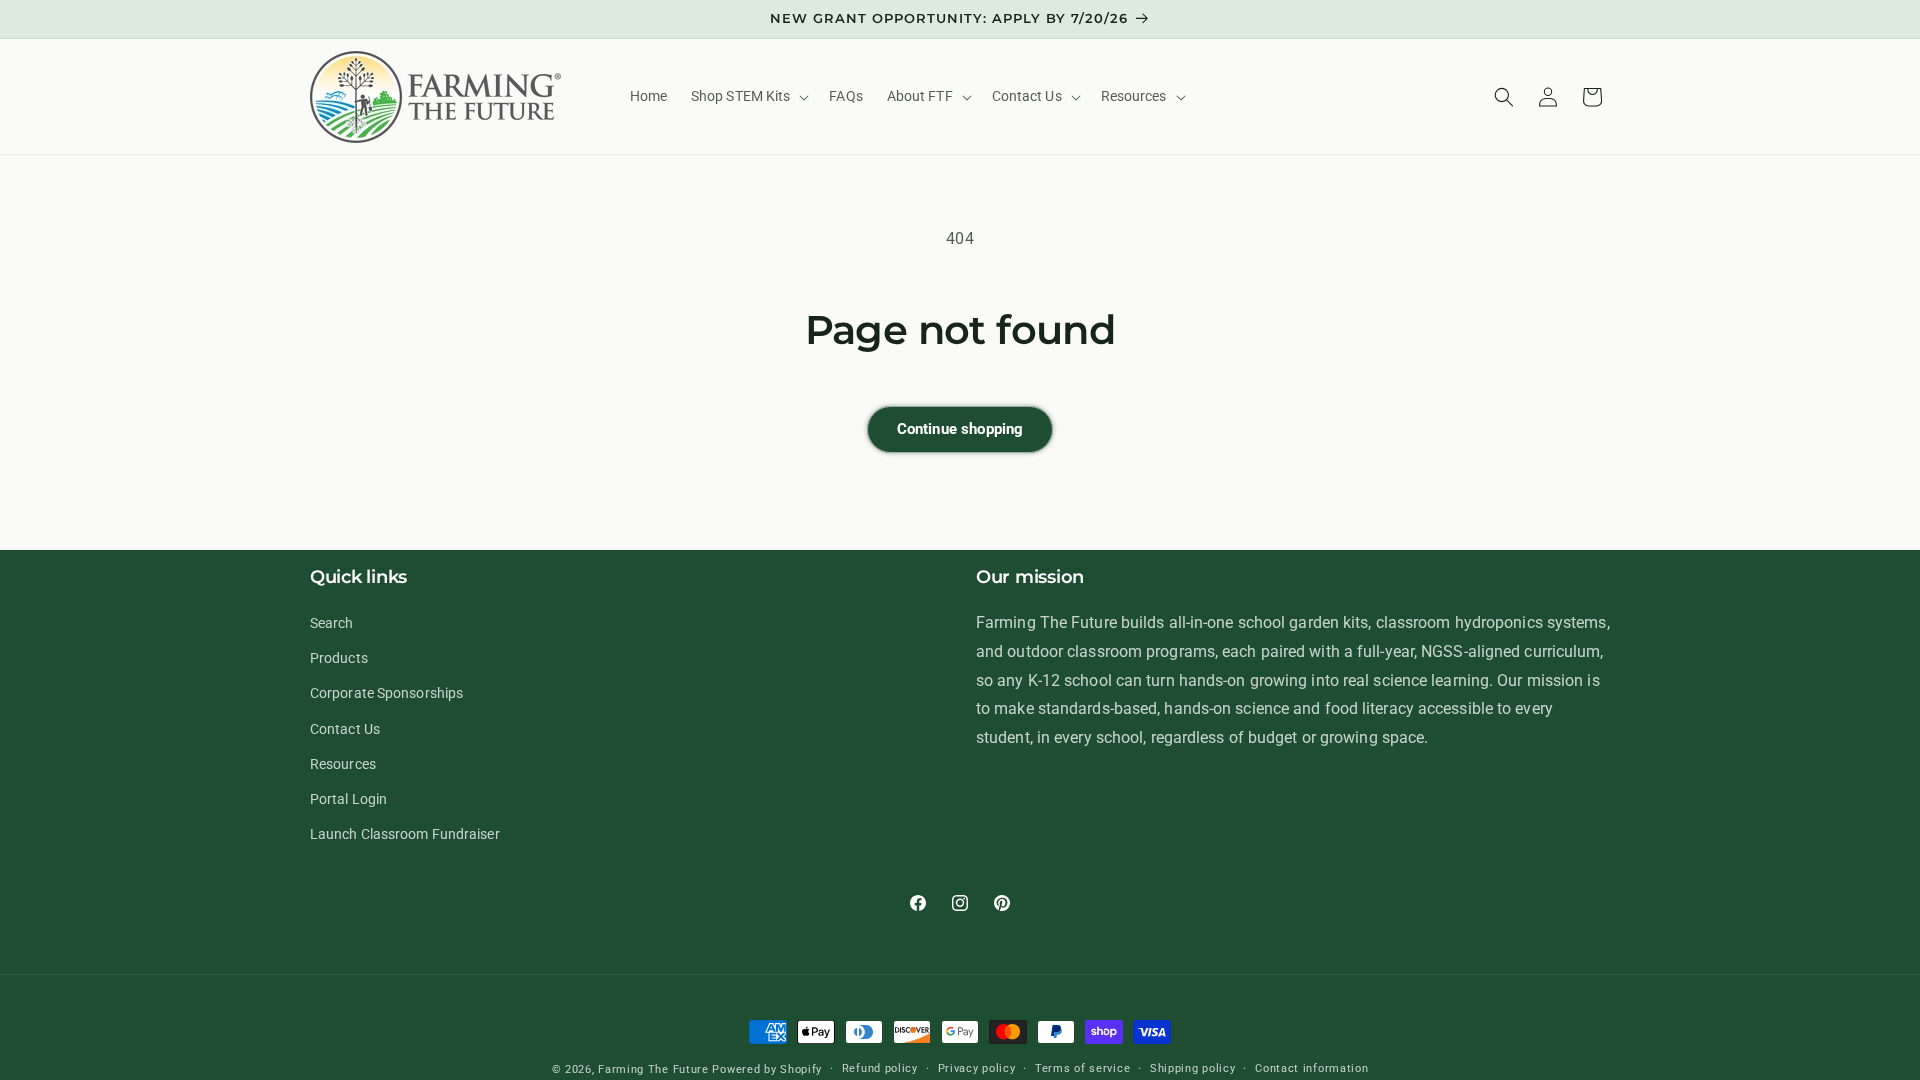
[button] (748, 96)
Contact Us (345, 729)
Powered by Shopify (767, 1069)
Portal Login (348, 799)
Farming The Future (653, 1069)
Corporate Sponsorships (386, 693)
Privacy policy (977, 1068)
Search (332, 623)
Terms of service (1082, 1068)
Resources (343, 764)
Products (339, 658)
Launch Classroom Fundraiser (405, 834)
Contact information (1311, 1068)
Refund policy (880, 1068)
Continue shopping (960, 429)
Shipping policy (1193, 1068)
